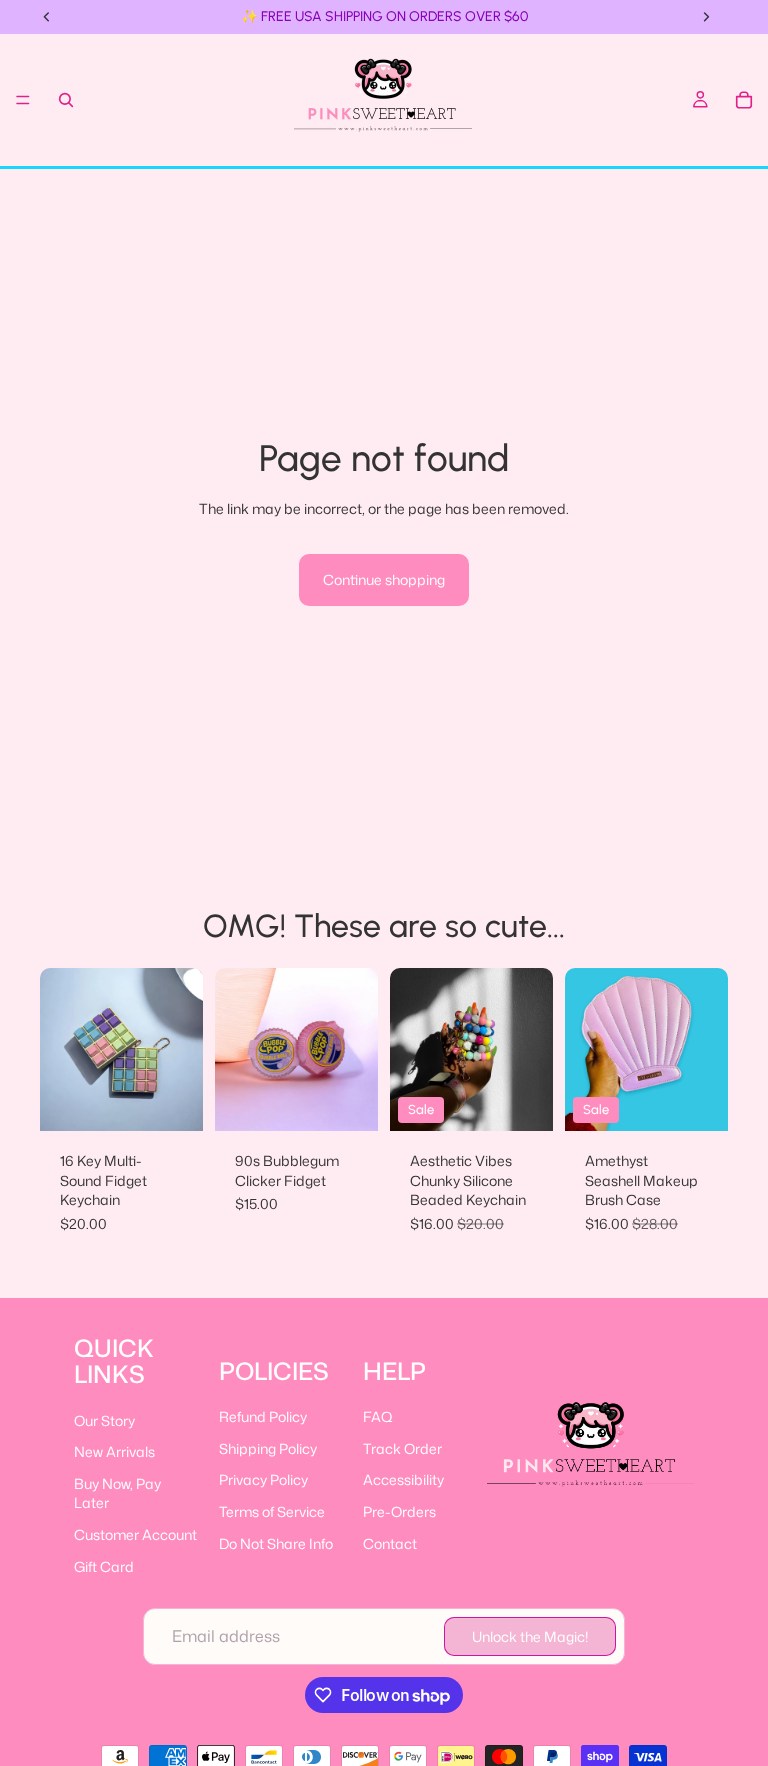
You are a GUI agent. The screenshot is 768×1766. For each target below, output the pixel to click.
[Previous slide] (62, 1050)
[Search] (66, 100)
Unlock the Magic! (530, 1636)
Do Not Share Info (276, 1543)
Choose (189, 1100)
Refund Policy (263, 1416)
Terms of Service (272, 1511)
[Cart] (744, 100)
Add (714, 1100)
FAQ (378, 1416)
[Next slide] (181, 1050)
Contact (390, 1543)
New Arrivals (114, 1451)
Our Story (104, 1420)
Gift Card (104, 1566)
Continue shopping (384, 579)
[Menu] (23, 100)
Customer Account (135, 1534)
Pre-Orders (399, 1511)
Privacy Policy (263, 1479)
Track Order (402, 1448)
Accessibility (403, 1479)
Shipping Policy (268, 1448)
